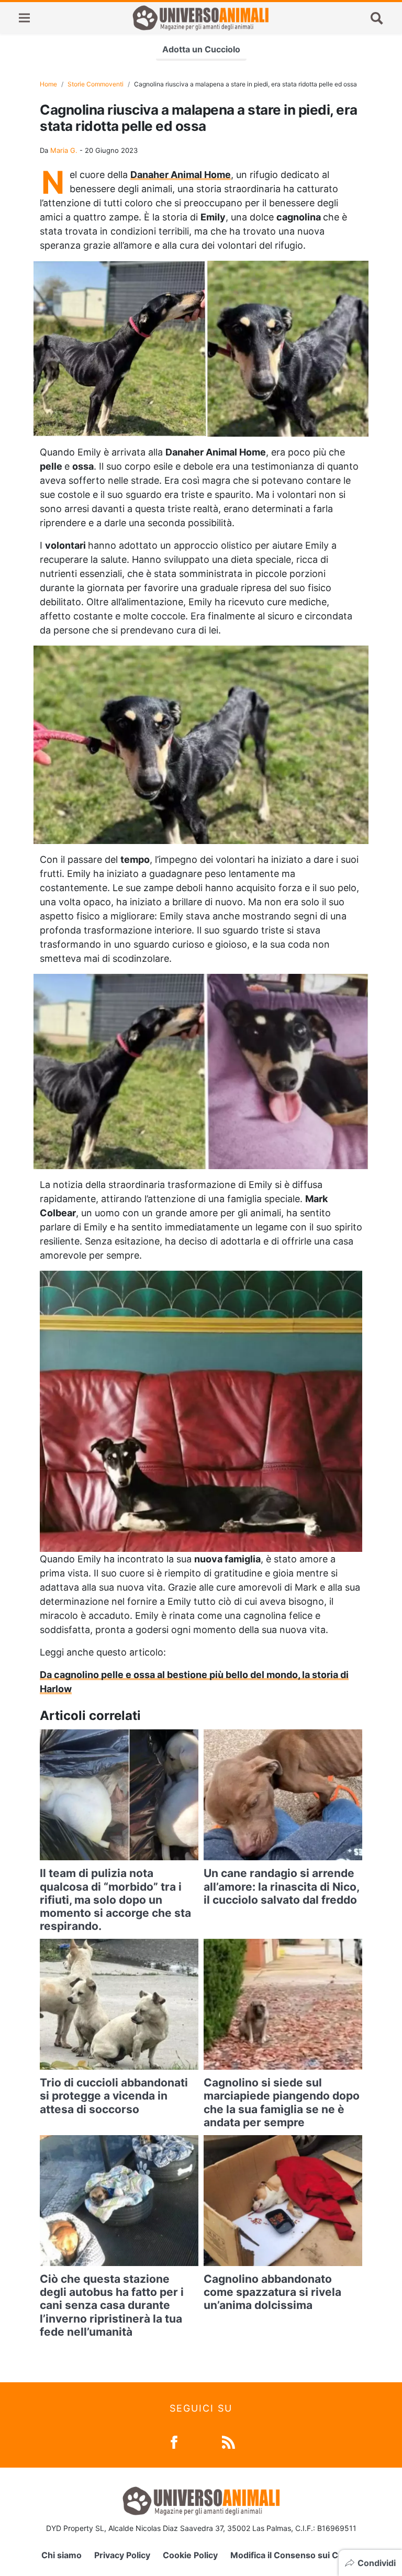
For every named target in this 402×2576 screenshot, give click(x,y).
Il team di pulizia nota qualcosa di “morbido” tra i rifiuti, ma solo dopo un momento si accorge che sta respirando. (115, 1900)
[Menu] (24, 18)
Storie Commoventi (96, 84)
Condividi (377, 2563)
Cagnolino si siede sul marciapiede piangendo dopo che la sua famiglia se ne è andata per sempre (282, 2102)
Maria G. (64, 150)
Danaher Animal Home (181, 175)
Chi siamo (62, 2555)
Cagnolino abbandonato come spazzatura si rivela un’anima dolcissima (272, 2292)
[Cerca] (377, 18)
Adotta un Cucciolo (201, 49)
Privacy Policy (122, 2555)
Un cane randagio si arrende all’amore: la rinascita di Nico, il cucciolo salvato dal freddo (281, 1886)
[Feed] (228, 2441)
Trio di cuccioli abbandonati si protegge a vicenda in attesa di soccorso (114, 2096)
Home (48, 84)
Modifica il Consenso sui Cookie (295, 2555)
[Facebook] (174, 2441)
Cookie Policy (190, 2555)
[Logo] (200, 18)
